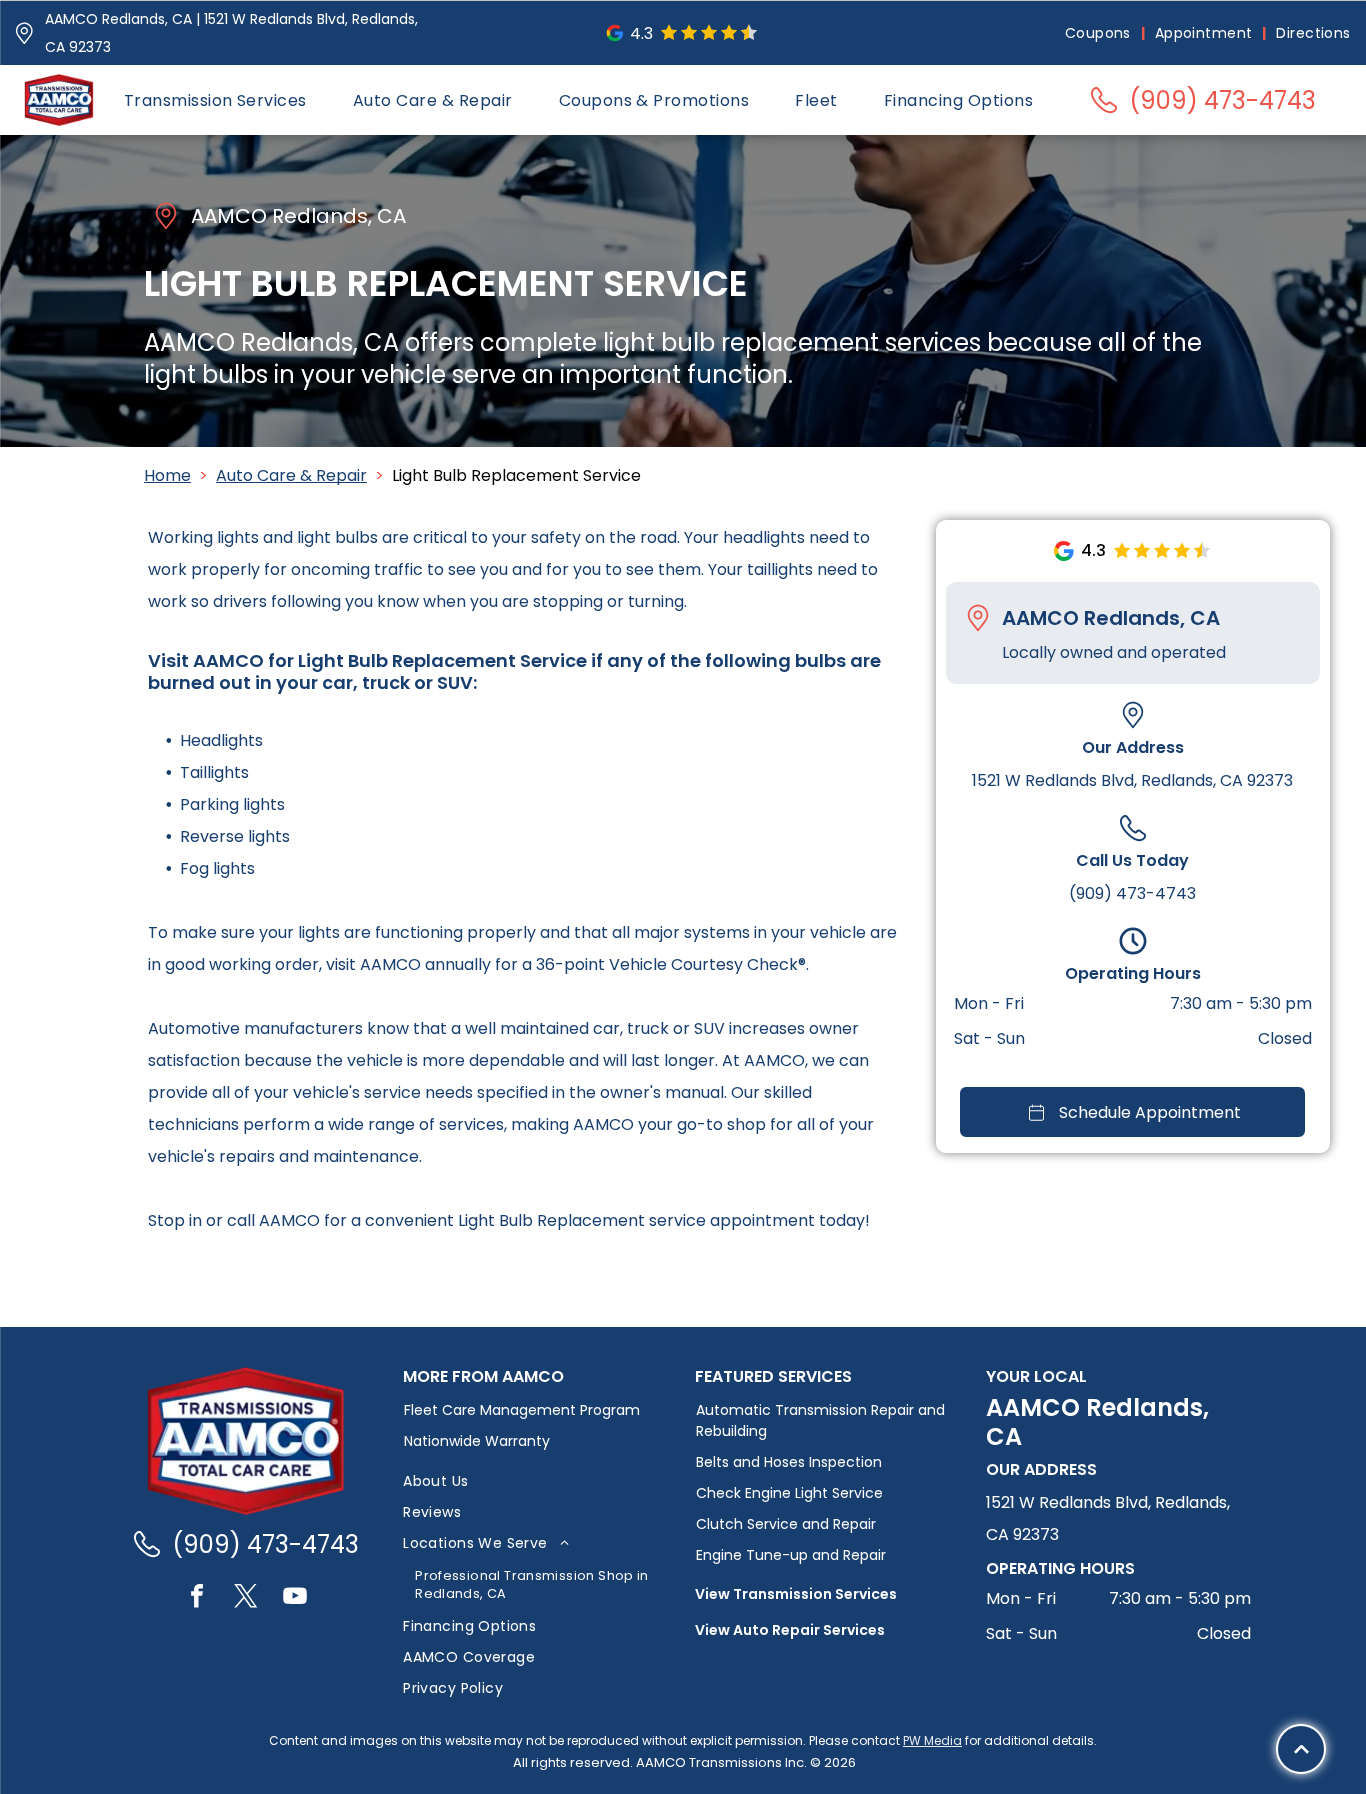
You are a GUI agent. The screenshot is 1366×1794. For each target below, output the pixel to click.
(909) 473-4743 (1132, 893)
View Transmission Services (796, 1594)
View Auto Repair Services (790, 1630)
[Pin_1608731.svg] (24, 33)
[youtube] (295, 1598)
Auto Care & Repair (291, 475)
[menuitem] (1100, 33)
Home (167, 475)
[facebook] (197, 1598)
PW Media (932, 1740)
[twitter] (246, 1598)
